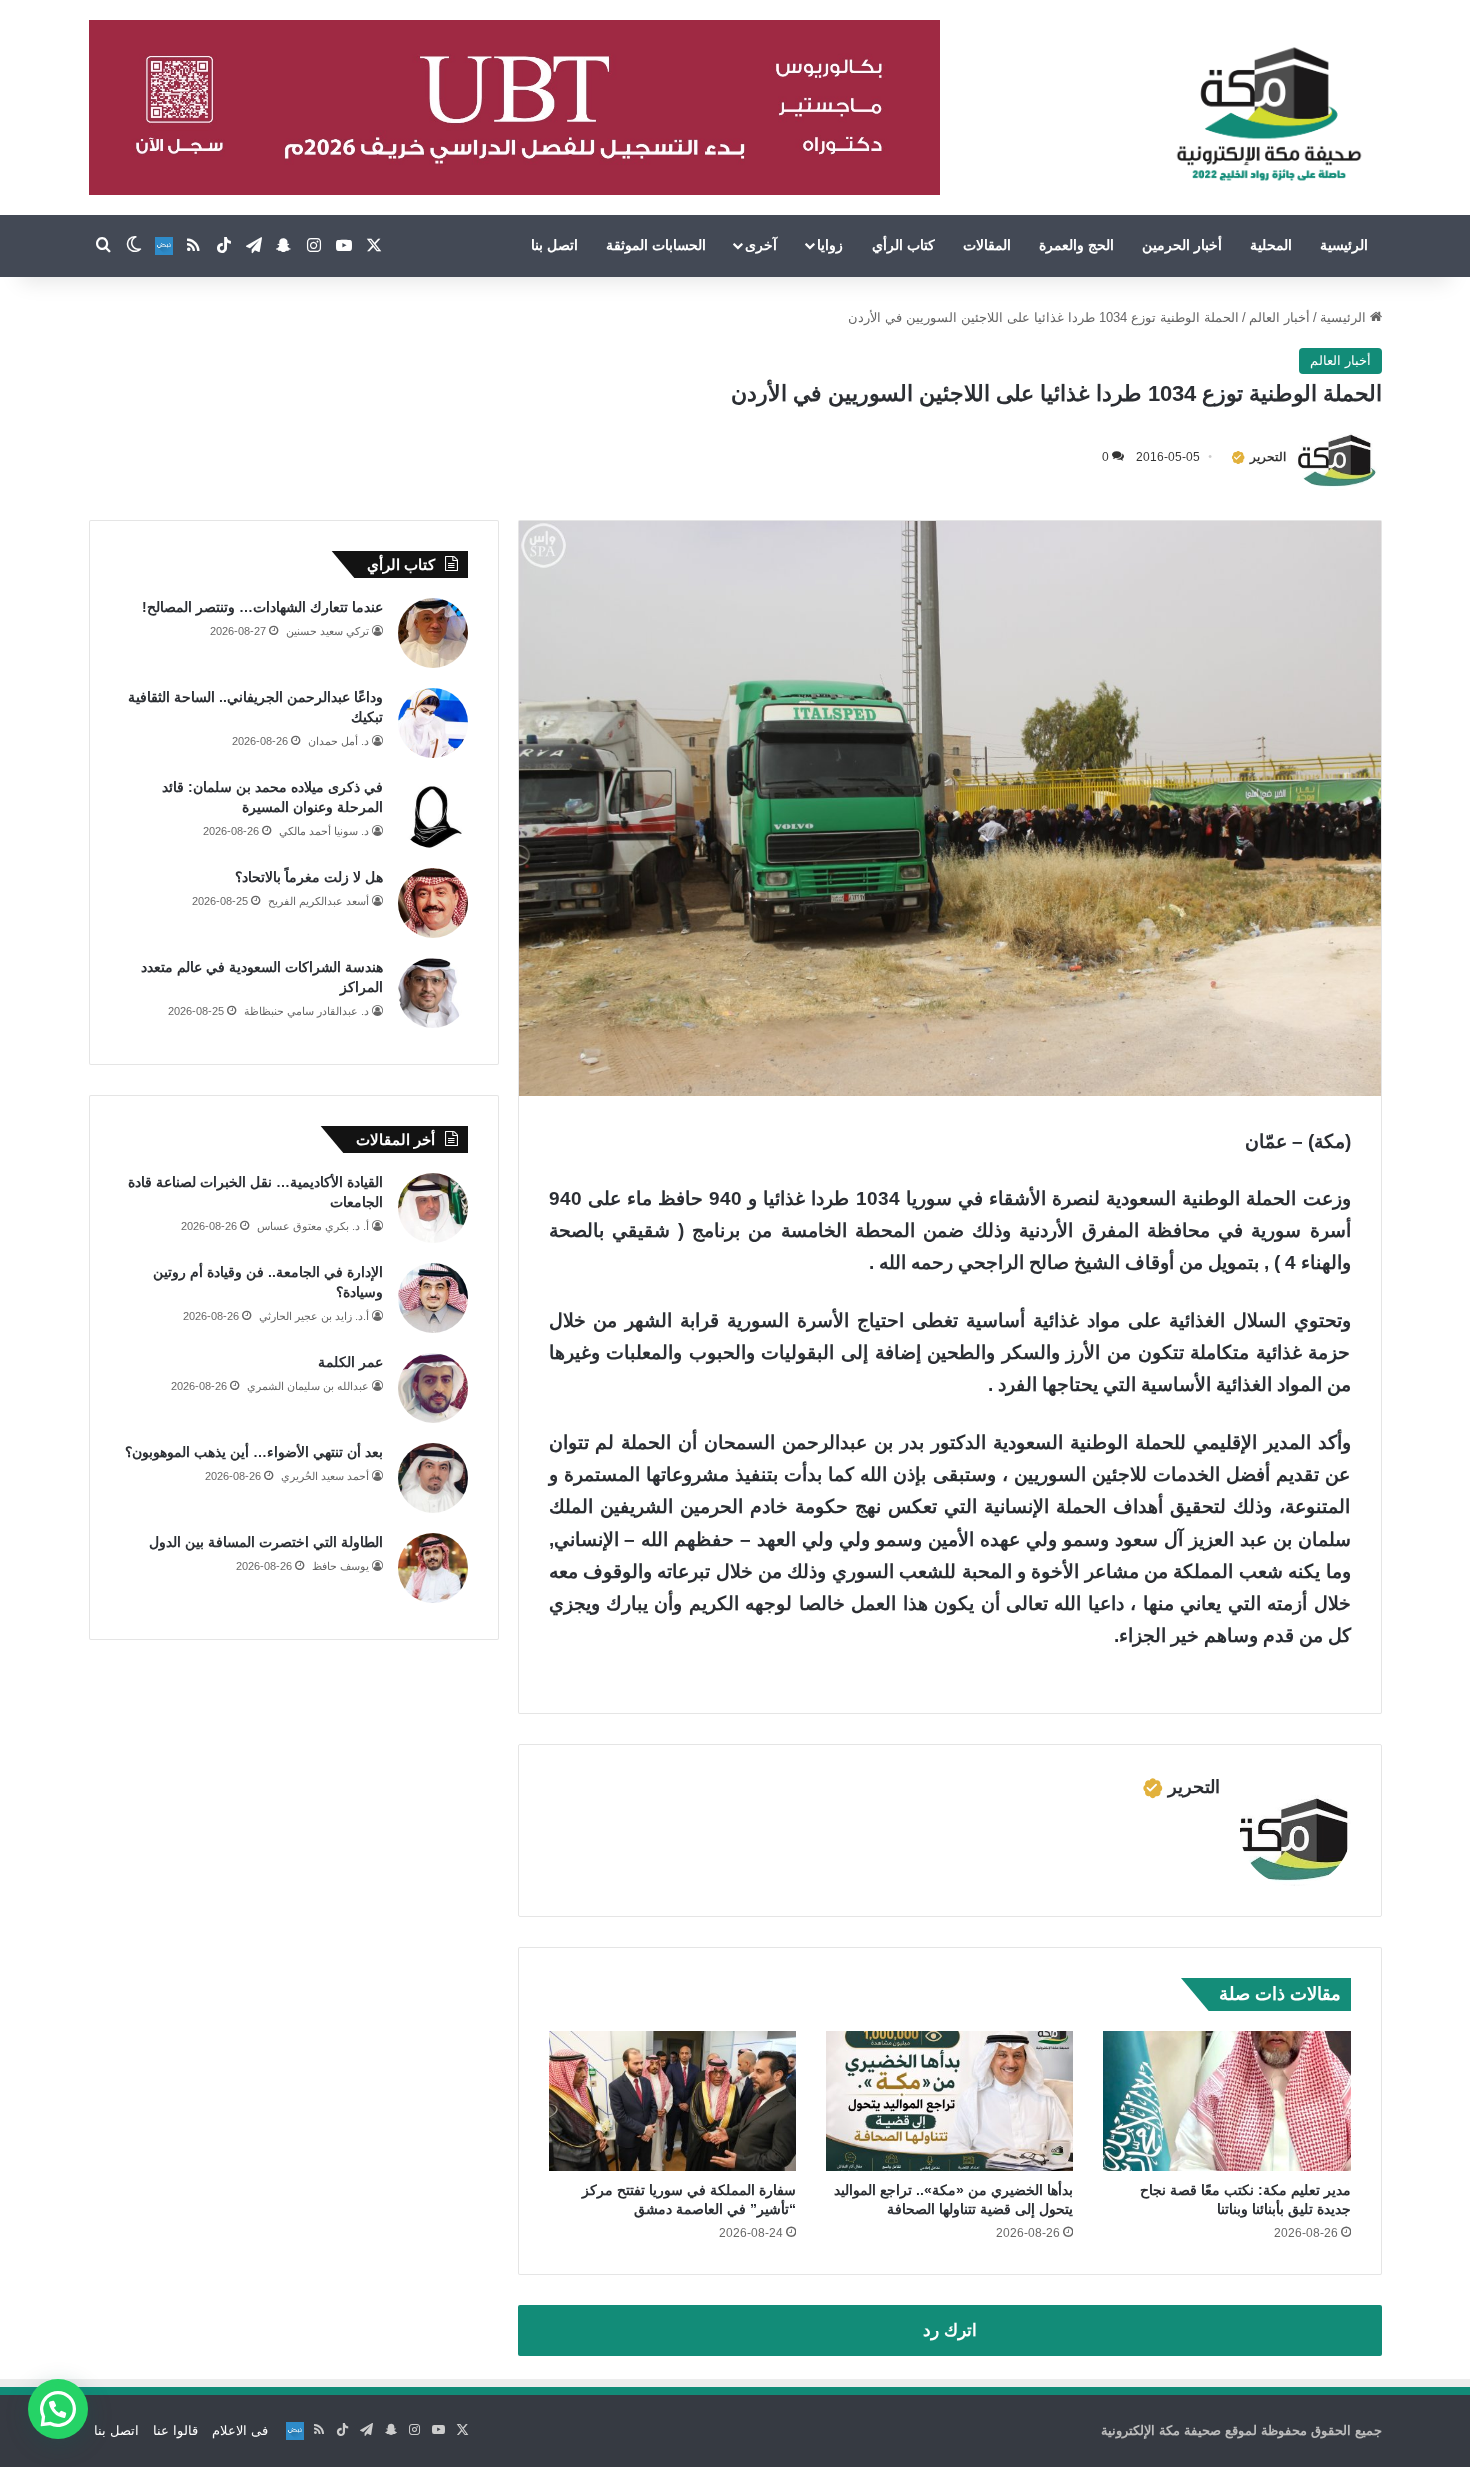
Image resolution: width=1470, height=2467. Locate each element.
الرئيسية (1344, 245)
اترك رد (950, 2330)
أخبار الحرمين (1182, 245)
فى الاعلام (240, 2430)
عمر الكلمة (350, 1362)
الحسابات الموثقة (656, 245)
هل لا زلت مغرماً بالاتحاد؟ (309, 877)
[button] (58, 2409)
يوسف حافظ (340, 1566)
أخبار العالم (1279, 317)
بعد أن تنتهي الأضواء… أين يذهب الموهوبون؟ (254, 1452)
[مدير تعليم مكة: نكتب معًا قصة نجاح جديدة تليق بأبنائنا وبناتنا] (1226, 2101)
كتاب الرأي (903, 245)
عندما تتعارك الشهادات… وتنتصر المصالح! (262, 607)
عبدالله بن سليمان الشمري (308, 1386)
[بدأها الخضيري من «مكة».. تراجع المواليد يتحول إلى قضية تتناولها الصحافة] (949, 2101)
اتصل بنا (554, 245)
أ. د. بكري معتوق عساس (313, 1226)
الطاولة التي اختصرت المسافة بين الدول (266, 1542)
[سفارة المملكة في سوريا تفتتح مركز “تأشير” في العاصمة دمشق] (672, 2101)
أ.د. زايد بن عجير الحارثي (314, 1316)
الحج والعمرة (1076, 245)
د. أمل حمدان (338, 741)
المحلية (1271, 245)
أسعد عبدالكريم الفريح (318, 901)
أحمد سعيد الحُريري (325, 1476)
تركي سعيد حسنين (327, 631)
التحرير (1267, 457)
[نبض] (164, 246)
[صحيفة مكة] (1268, 115)
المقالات (987, 245)
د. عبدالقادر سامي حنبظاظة (306, 1011)
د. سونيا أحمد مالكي (324, 831)
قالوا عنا (175, 2430)
